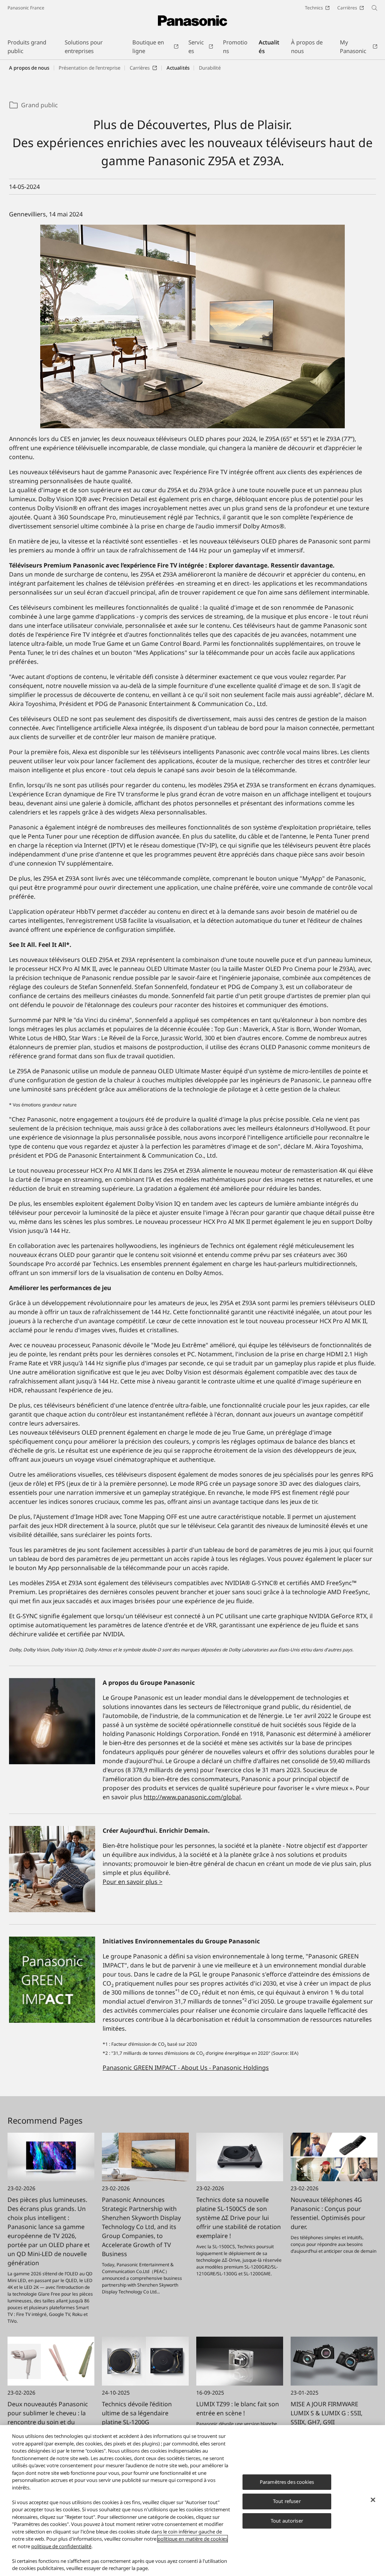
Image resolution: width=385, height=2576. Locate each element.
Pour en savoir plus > (133, 1882)
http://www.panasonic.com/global (192, 1797)
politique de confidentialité (61, 2546)
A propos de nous (29, 68)
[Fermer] (373, 2500)
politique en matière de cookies (192, 2539)
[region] (192, 2501)
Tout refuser (287, 2501)
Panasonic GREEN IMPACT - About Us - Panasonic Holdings (186, 2068)
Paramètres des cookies (287, 2482)
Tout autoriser (287, 2521)
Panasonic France (26, 8)
